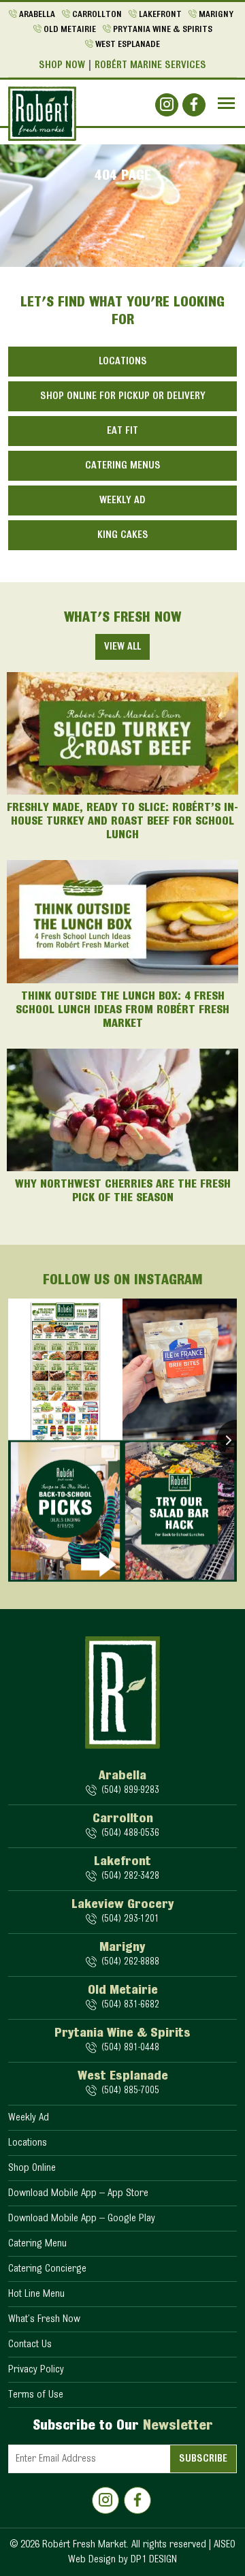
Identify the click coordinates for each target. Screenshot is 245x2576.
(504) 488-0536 (130, 1833)
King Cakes (123, 535)
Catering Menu (37, 2244)
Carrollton (97, 15)
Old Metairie (70, 30)
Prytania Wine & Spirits (163, 30)
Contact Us (30, 2344)
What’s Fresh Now (44, 2319)
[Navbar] (226, 103)
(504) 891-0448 (130, 2048)
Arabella (37, 15)
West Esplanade (128, 45)
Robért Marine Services (150, 65)
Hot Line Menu (36, 2294)
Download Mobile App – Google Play (82, 2219)
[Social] (167, 105)
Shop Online (32, 2168)
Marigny (216, 15)
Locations (123, 362)
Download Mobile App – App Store (78, 2193)
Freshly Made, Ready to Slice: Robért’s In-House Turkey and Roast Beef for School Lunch (122, 822)
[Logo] (42, 114)
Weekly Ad (122, 500)
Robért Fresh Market (84, 2545)
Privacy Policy (36, 2370)
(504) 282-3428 (130, 1876)
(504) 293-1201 (130, 1919)
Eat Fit (122, 431)
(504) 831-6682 (130, 2005)
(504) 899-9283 (130, 1791)
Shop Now (62, 65)
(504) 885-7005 (130, 2091)
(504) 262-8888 (130, 1962)
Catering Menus (123, 466)
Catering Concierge (47, 2269)
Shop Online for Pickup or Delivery (123, 396)
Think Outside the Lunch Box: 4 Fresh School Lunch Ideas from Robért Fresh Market (122, 1011)
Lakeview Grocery (123, 1905)
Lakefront (160, 15)
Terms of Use (36, 2395)
